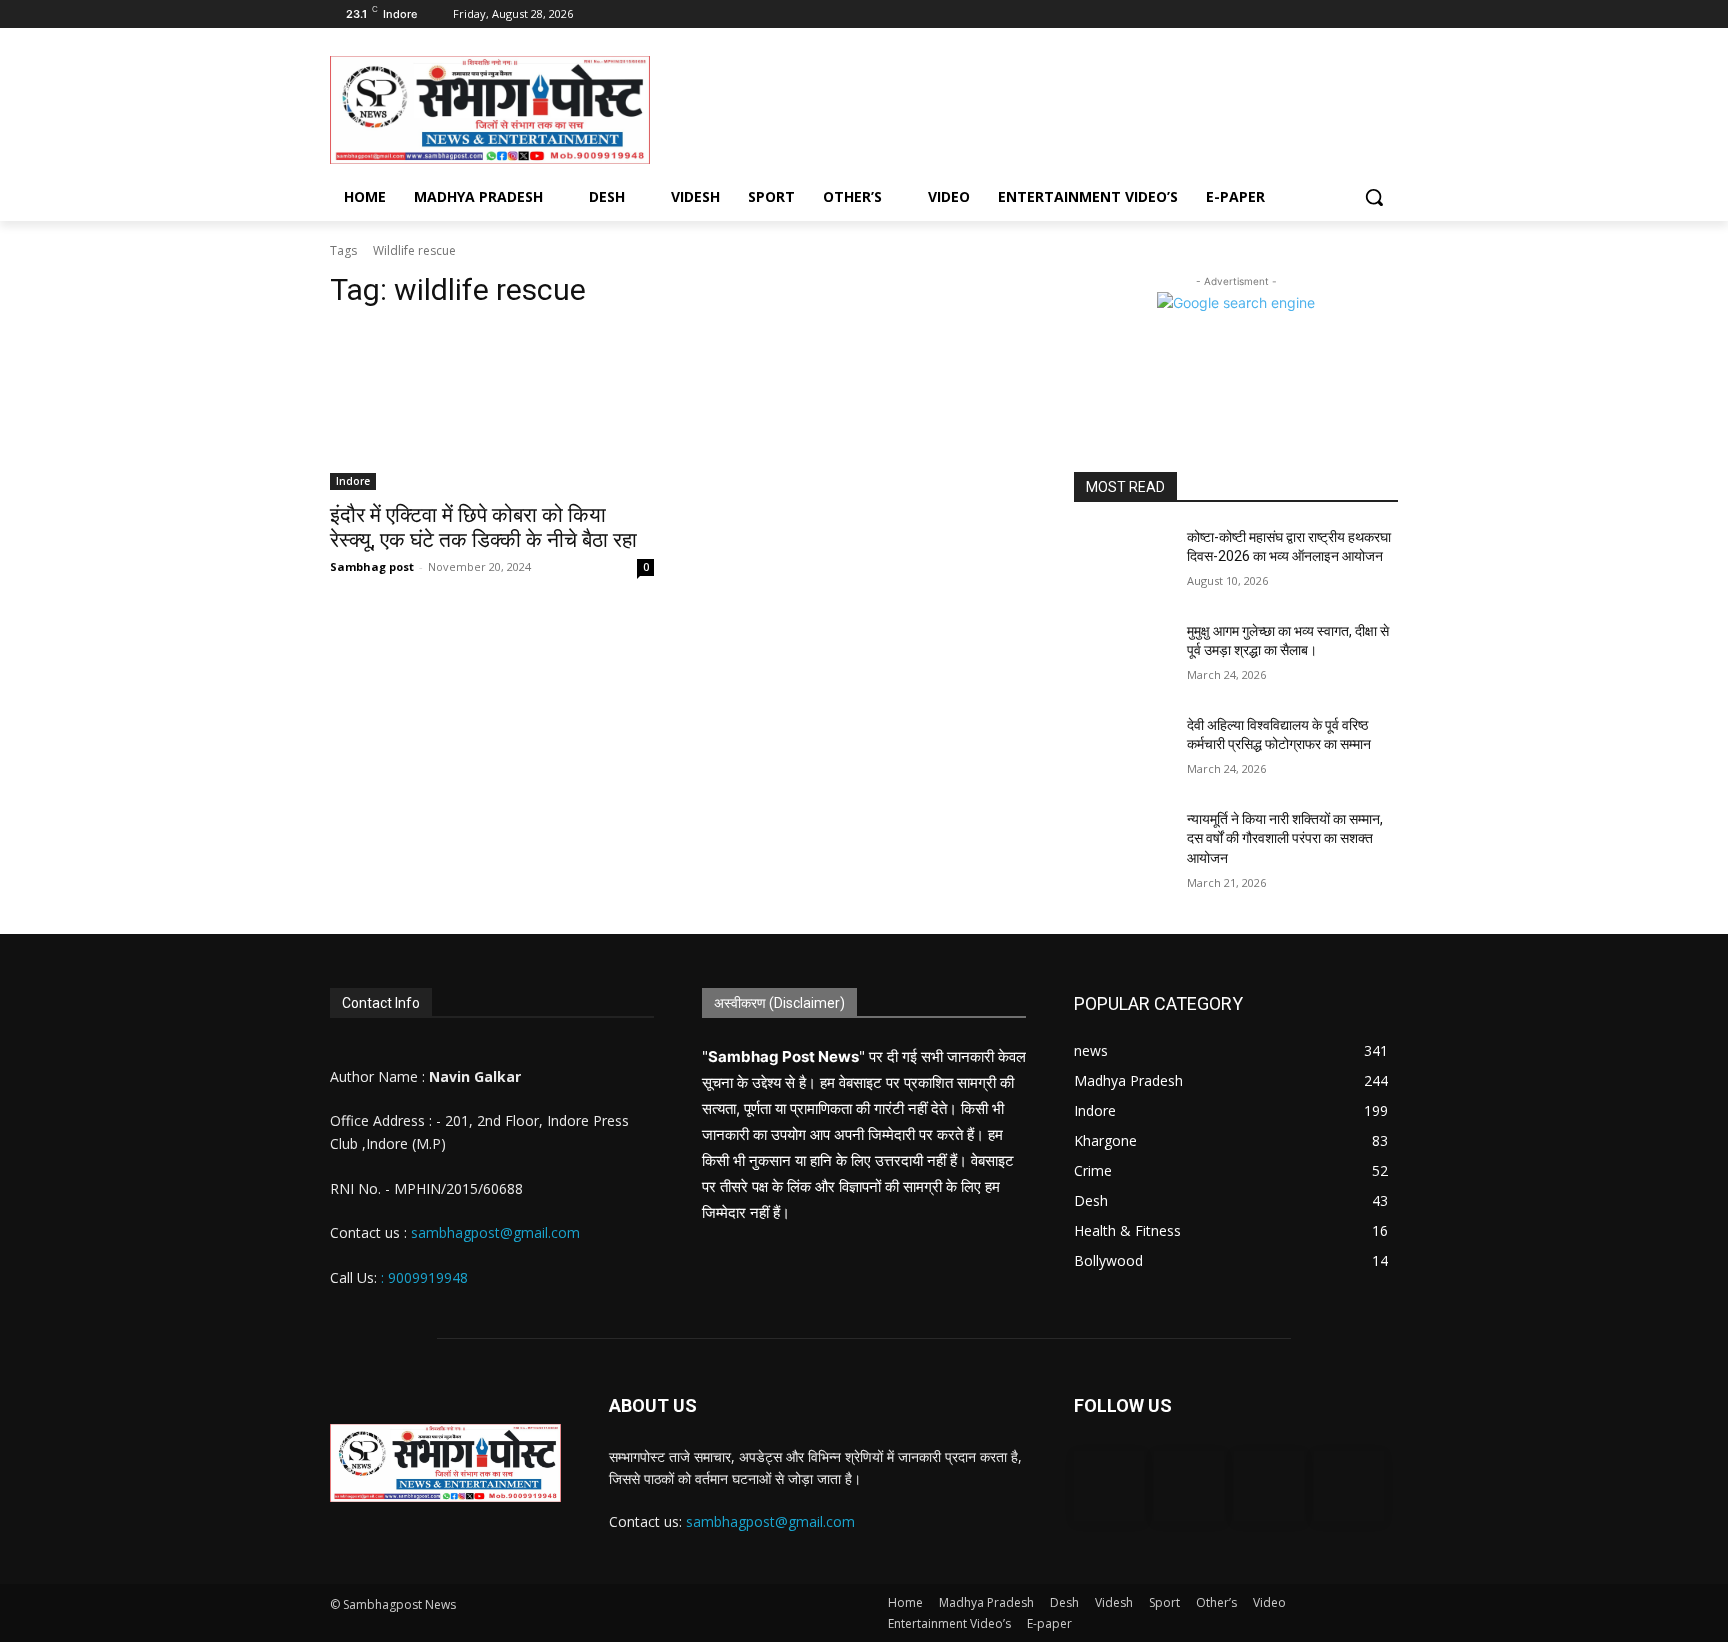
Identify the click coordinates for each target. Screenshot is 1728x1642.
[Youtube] (1386, 14)
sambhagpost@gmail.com (493, 1232)
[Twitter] (1358, 14)
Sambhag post (372, 566)
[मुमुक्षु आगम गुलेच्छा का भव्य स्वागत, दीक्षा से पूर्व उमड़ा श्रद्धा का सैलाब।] (1122, 656)
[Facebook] (1303, 14)
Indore (353, 481)
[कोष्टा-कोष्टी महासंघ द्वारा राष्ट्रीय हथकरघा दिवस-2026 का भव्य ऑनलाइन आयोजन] (1122, 562)
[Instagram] (1331, 14)
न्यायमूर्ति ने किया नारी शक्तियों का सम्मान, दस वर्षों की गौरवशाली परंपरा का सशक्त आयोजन (1285, 838)
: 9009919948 (424, 1277)
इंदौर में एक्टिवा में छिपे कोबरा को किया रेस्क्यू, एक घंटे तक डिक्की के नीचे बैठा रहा (483, 527)
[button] (1374, 197)
